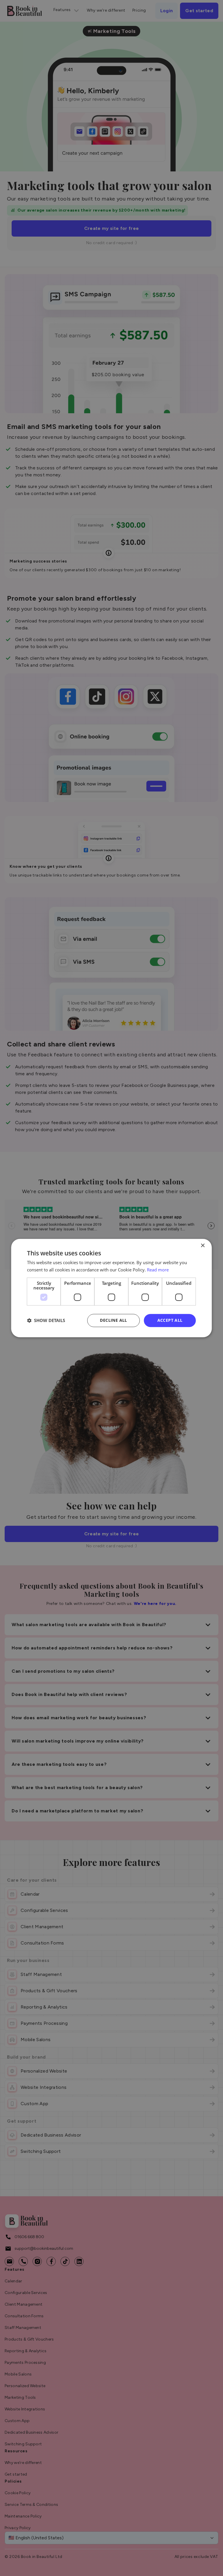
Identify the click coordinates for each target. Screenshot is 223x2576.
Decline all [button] (113, 1320)
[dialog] (111, 1288)
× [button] (203, 1246)
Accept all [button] (170, 1320)
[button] (46, 1320)
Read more (158, 1270)
